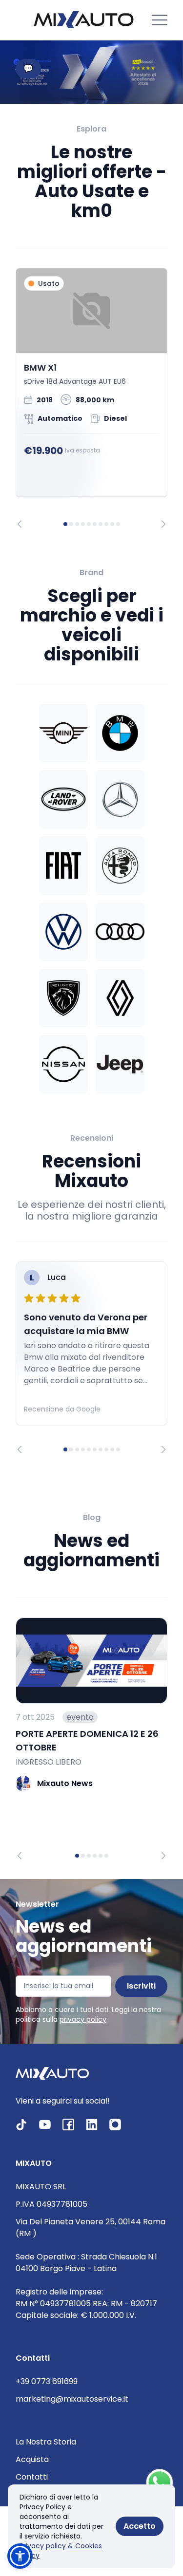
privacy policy (83, 2019)
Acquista (32, 2459)
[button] (20, 2556)
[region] (91, 398)
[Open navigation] (160, 20)
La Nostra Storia (46, 2442)
